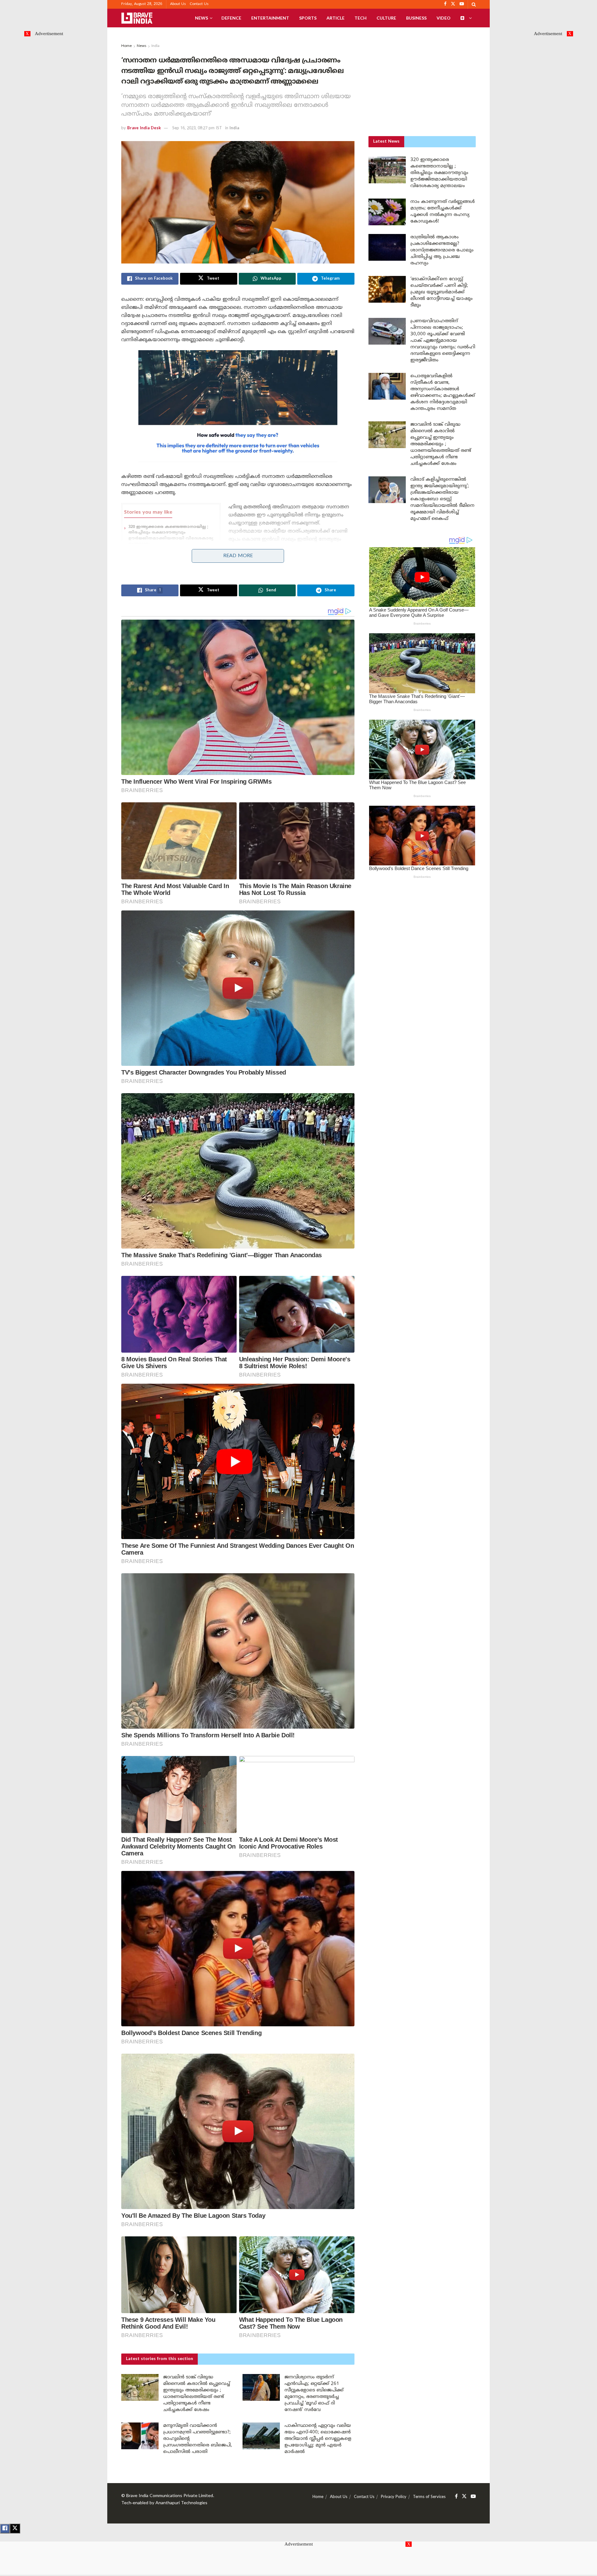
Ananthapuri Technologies (181, 2503)
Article (336, 18)
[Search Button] (474, 4)
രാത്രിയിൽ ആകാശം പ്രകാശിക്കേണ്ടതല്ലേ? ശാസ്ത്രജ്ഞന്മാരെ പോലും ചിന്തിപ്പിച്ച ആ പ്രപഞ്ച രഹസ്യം (442, 250)
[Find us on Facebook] (456, 2497)
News (201, 18)
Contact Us (199, 4)
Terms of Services (429, 2497)
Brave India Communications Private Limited (170, 2496)
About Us (178, 4)
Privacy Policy (394, 2497)
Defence (231, 18)
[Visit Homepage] (137, 18)
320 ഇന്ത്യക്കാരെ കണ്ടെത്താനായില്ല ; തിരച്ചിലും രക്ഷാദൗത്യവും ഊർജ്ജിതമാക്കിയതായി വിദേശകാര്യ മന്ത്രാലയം (439, 173)
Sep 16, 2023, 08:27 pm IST (197, 128)
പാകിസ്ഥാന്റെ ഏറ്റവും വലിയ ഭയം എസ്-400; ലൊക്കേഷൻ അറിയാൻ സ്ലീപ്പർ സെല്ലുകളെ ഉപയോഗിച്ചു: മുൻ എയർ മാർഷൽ (318, 2439)
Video (444, 18)
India (155, 46)
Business (416, 18)
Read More (238, 556)
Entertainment (270, 18)
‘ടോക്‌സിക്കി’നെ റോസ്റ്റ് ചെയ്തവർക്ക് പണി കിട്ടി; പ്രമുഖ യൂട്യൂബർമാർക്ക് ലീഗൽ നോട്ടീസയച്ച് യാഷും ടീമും (442, 292)
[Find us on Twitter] (464, 2497)
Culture (386, 18)
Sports (308, 18)
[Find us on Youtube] (473, 2497)
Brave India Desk (144, 128)
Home (127, 46)
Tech (361, 18)
